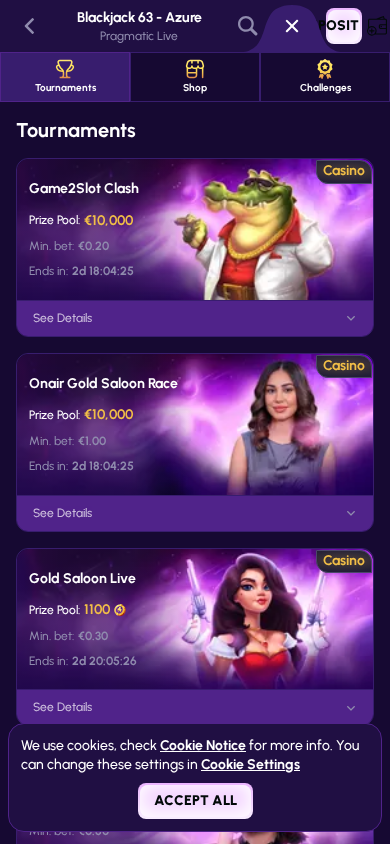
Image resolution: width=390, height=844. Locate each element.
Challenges (325, 87)
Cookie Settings (250, 765)
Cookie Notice (203, 745)
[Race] (292, 26)
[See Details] (351, 318)
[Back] (30, 26)
